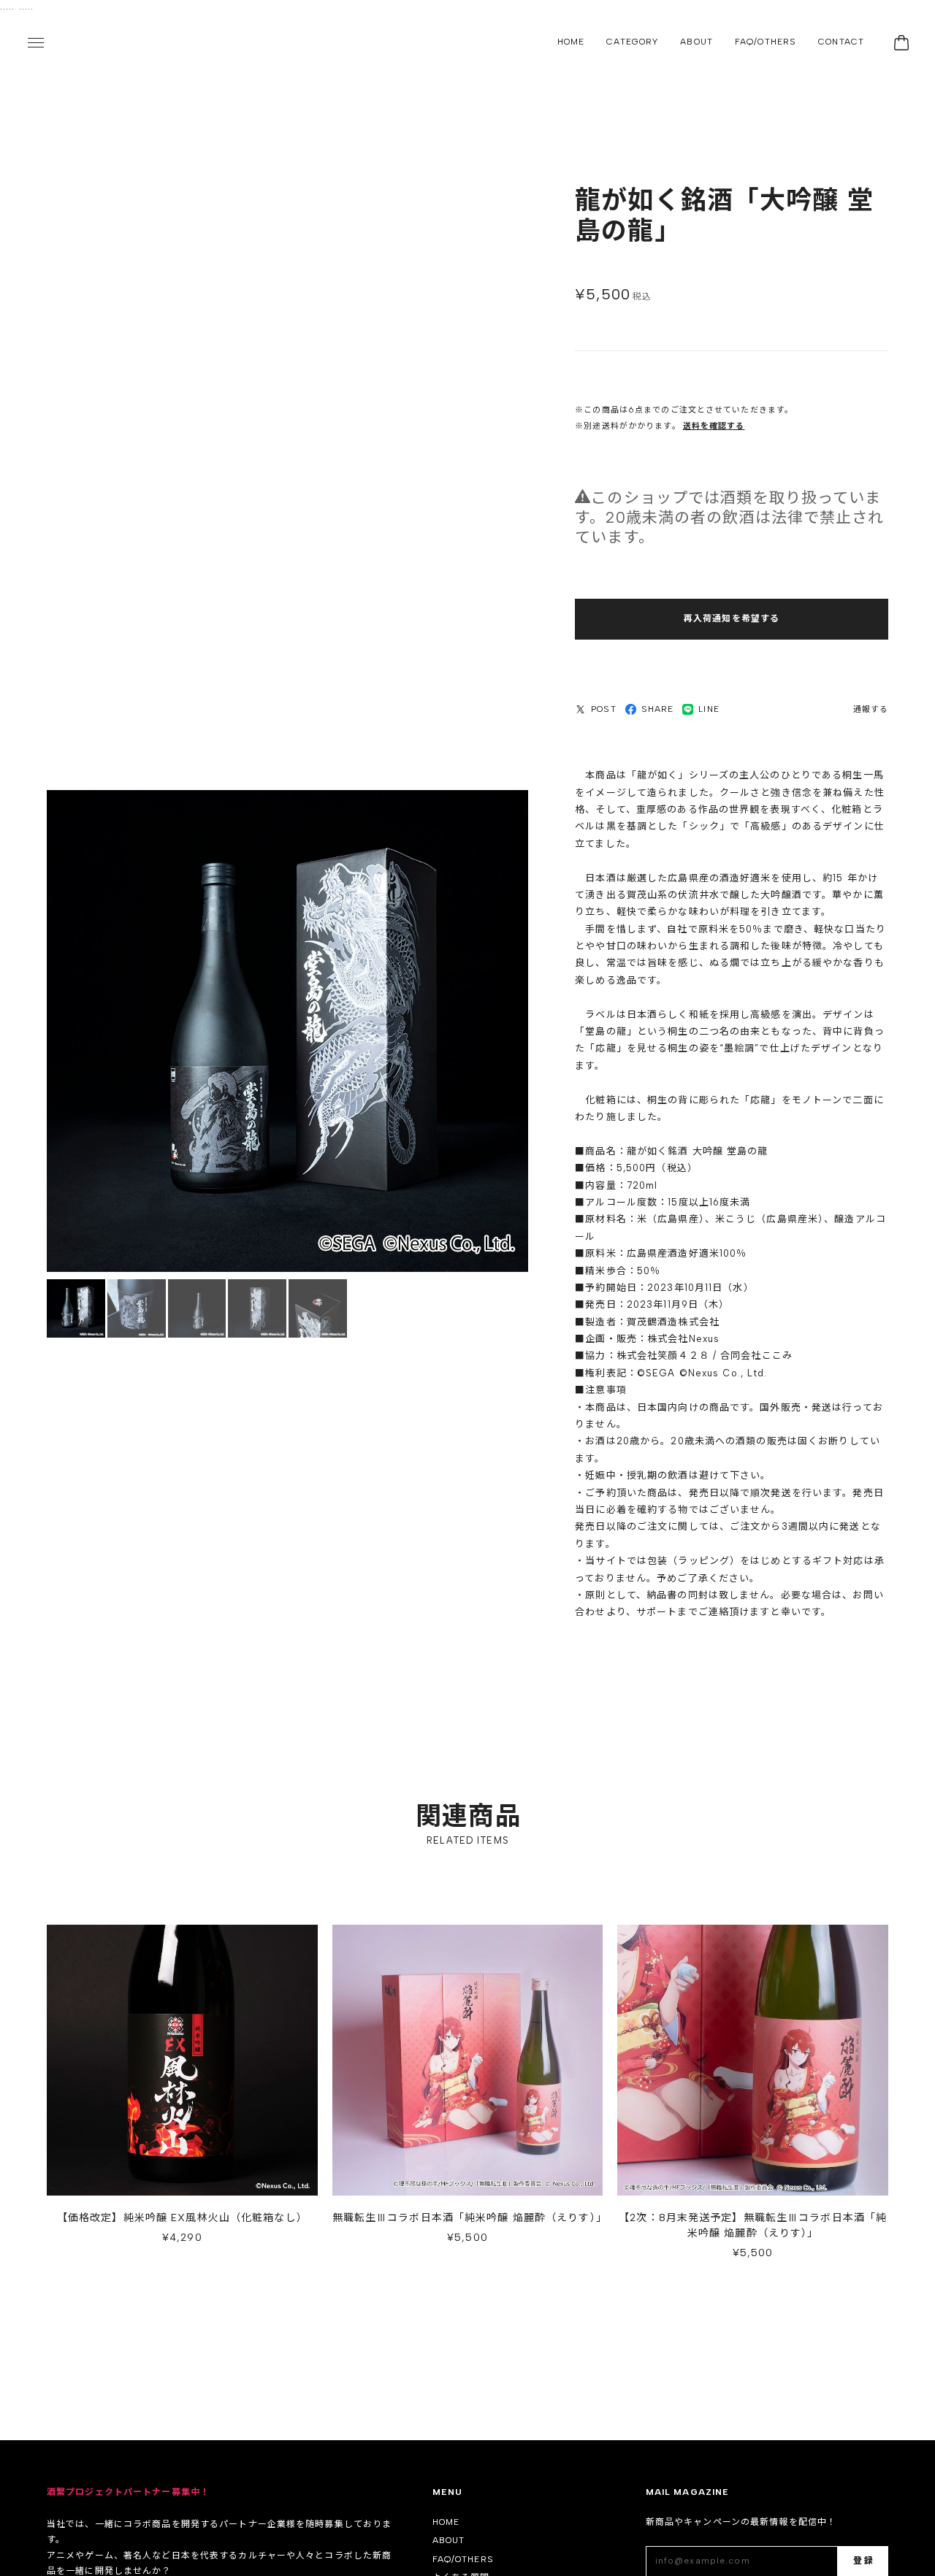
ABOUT (697, 42)
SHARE (658, 710)
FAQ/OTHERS (766, 42)
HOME (571, 42)
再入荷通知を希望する (732, 619)
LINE (709, 710)
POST (603, 710)
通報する (871, 710)
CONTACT (841, 42)
